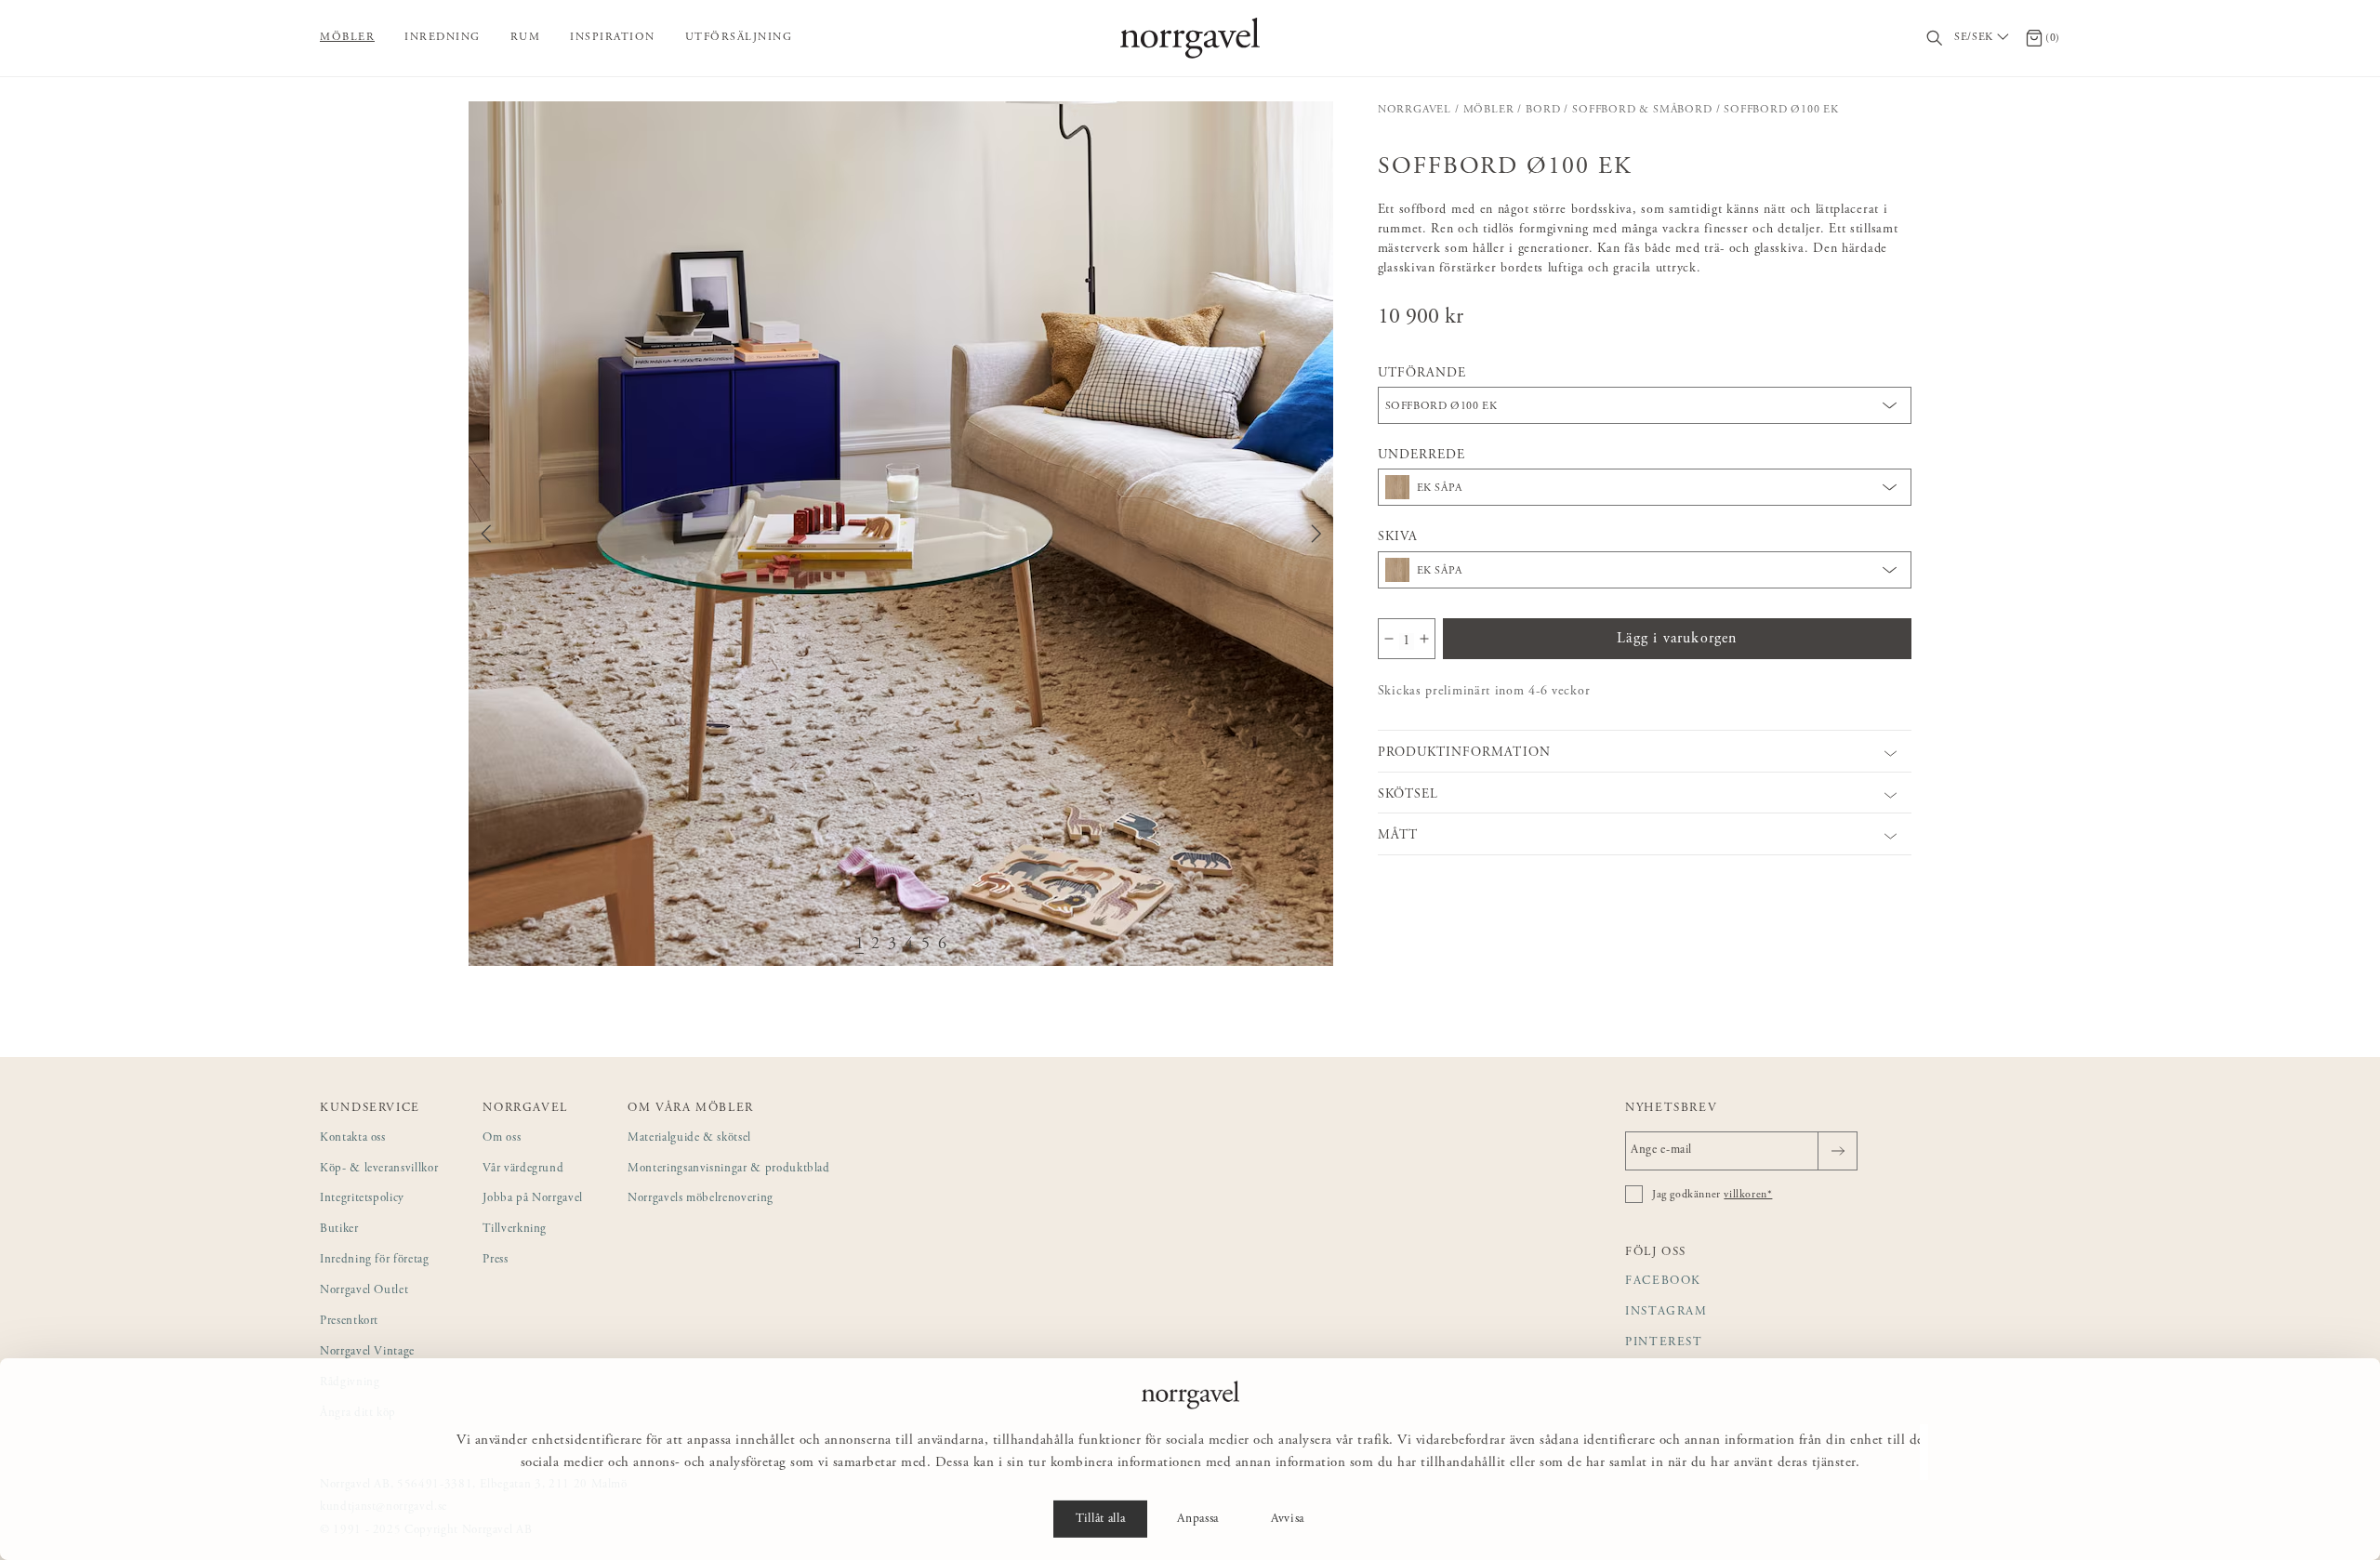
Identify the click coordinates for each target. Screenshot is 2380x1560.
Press (495, 1260)
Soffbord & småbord (1642, 110)
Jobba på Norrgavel (533, 1199)
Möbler (347, 37)
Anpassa (1198, 1519)
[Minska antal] (1389, 639)
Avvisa (1288, 1519)
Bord (1543, 110)
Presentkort (349, 1322)
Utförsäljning (739, 37)
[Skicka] (1838, 1151)
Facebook (1663, 1282)
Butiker (339, 1229)
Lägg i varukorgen (1677, 639)
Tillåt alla (1100, 1519)
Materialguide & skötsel (689, 1138)
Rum (526, 37)
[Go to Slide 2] (876, 945)
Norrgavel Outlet (364, 1291)
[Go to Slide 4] (909, 945)
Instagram (1666, 1312)
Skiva (1398, 537)
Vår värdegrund (523, 1169)
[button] (901, 534)
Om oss (502, 1138)
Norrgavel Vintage (367, 1352)
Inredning (443, 37)
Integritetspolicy (362, 1199)
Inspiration (613, 37)
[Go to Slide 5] (926, 945)
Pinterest (1664, 1343)
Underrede (1421, 456)
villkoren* (1748, 1195)
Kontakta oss (353, 1138)
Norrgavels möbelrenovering (701, 1199)
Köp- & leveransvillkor (379, 1169)
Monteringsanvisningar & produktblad (729, 1169)
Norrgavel (1415, 110)
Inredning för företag (375, 1260)
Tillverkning (515, 1229)
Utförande (1422, 374)
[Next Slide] (1316, 534)
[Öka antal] (1424, 639)
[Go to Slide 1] (860, 945)
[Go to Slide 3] (892, 945)
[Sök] (1935, 39)
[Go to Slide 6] (943, 945)
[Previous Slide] (486, 534)
